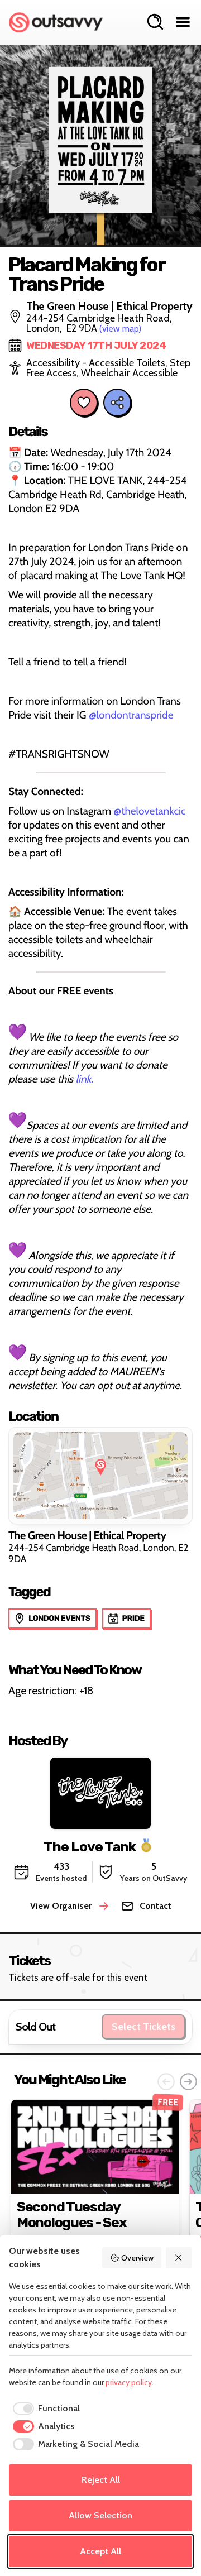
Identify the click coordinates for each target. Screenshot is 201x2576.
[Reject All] (179, 2258)
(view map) (120, 329)
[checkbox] (44, 2409)
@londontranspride (131, 715)
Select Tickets (143, 2027)
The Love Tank (90, 1846)
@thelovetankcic (149, 811)
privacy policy (129, 2382)
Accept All (100, 2551)
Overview (137, 2258)
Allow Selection (100, 2515)
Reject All (101, 2480)
